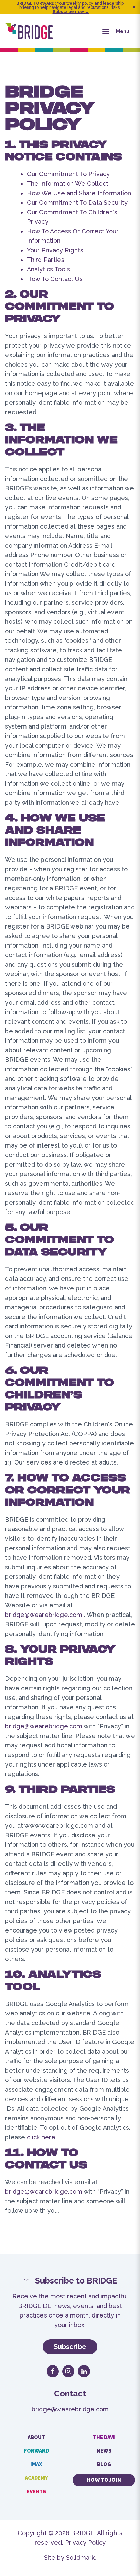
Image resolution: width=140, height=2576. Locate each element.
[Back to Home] (29, 31)
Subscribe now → (71, 12)
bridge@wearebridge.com (44, 1615)
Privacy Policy (85, 2542)
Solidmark (80, 2557)
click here (41, 2137)
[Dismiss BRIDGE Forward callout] (134, 7)
